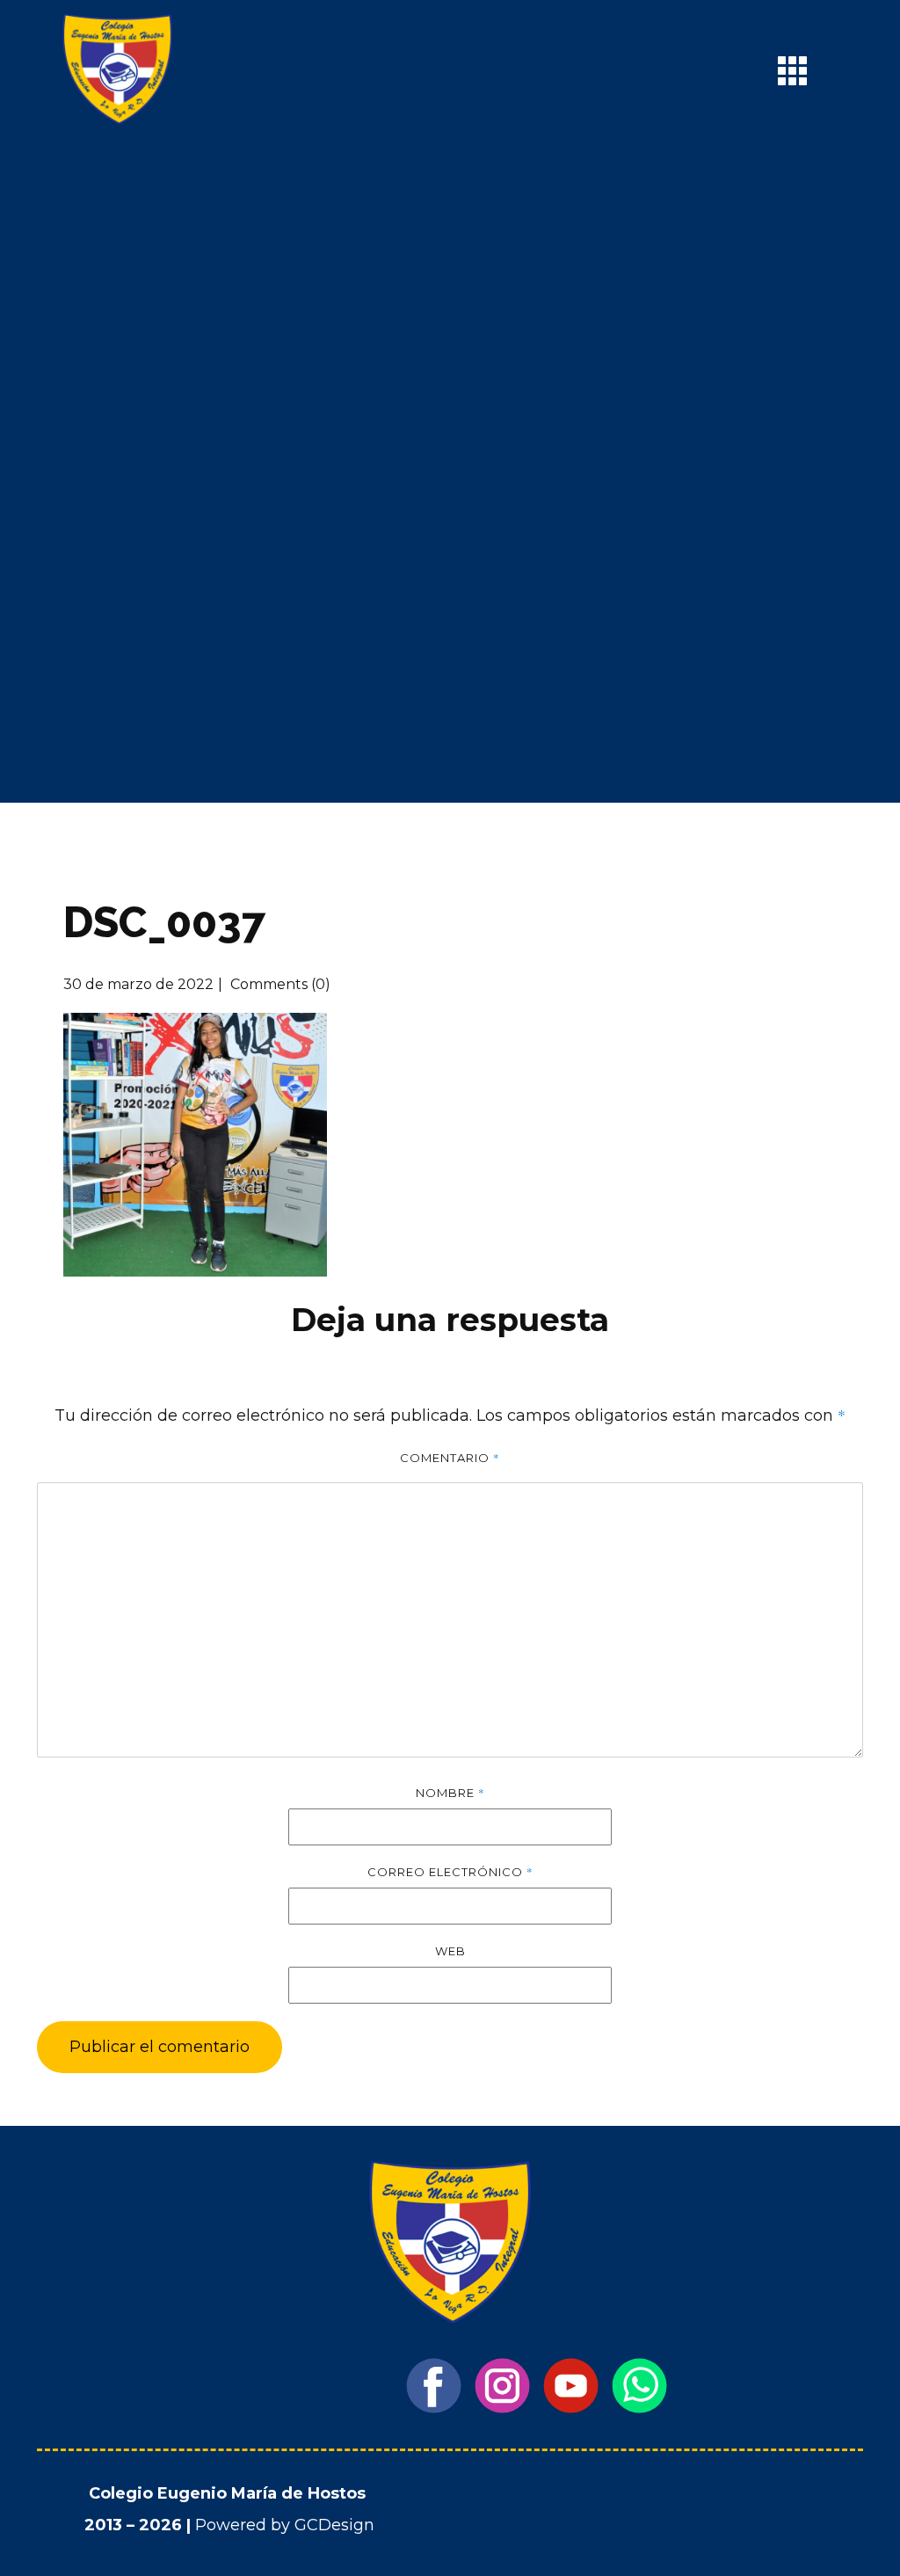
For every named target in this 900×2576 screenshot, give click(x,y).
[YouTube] (571, 2386)
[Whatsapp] (639, 2386)
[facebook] (434, 2386)
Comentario (450, 1458)
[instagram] (502, 2386)
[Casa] (117, 69)
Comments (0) (279, 984)
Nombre (450, 1793)
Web (450, 1951)
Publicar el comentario (160, 2047)
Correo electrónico (450, 1872)
